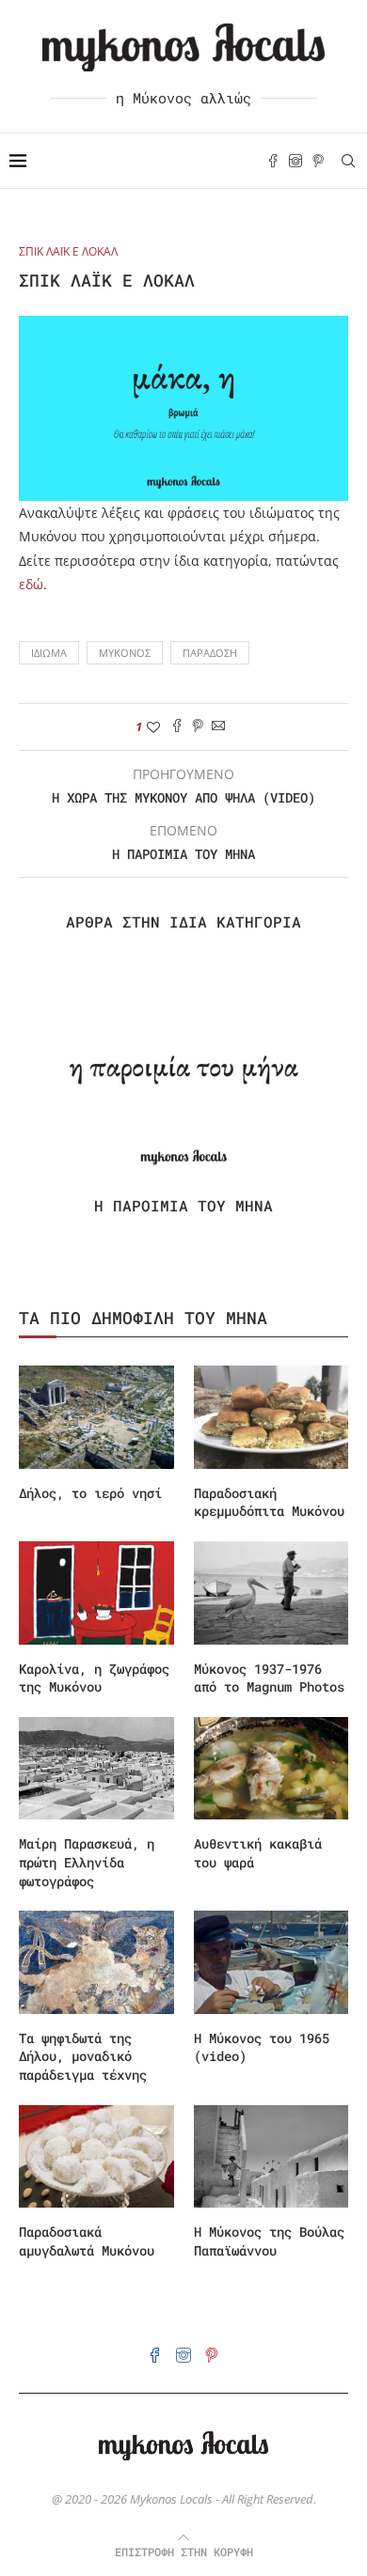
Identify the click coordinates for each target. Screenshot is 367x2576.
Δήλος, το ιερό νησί (90, 1493)
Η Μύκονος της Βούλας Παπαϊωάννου (269, 2241)
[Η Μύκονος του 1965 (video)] (271, 1962)
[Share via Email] (218, 727)
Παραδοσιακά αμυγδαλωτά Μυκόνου (87, 2241)
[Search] (348, 161)
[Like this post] (153, 727)
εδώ (31, 584)
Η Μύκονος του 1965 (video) (262, 2047)
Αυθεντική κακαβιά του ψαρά (258, 1853)
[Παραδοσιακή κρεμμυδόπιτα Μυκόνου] (271, 1417)
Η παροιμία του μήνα (183, 1205)
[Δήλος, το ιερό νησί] (96, 1417)
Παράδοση (210, 653)
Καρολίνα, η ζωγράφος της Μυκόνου (94, 1678)
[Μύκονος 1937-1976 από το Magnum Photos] (271, 1593)
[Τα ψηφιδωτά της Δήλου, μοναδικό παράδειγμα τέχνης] (96, 1962)
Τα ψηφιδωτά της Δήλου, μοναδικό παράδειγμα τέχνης (83, 2056)
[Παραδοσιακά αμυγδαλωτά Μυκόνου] (96, 2157)
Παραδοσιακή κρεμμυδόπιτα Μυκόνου (269, 1502)
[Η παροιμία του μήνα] (183, 1070)
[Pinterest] (318, 161)
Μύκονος (125, 653)
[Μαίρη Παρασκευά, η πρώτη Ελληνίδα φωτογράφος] (96, 1769)
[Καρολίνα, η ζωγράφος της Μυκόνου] (96, 1593)
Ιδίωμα (49, 653)
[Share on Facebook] (177, 727)
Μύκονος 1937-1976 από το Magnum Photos (269, 1678)
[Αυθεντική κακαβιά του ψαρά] (271, 1769)
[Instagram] (295, 161)
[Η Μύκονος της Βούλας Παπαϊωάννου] (271, 2157)
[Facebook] (273, 161)
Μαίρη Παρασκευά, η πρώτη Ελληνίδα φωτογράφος (87, 1862)
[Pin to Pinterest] (198, 727)
